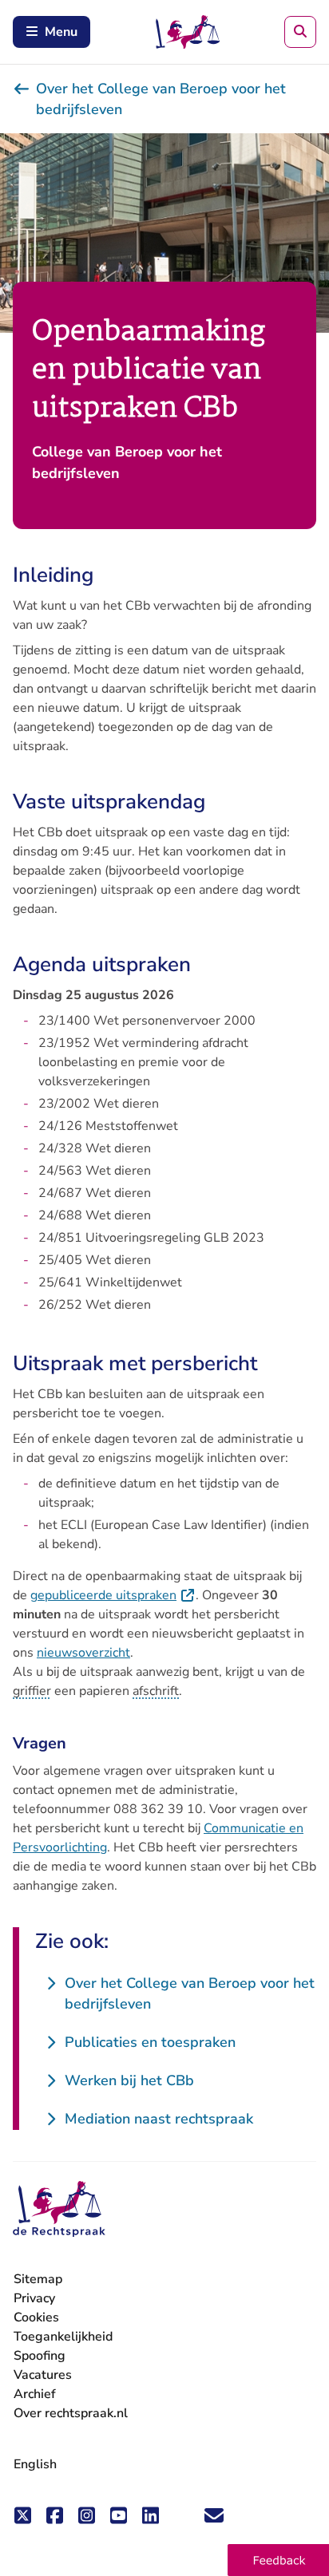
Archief (35, 2394)
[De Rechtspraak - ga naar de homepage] (59, 2209)
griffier (32, 1691)
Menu (61, 32)
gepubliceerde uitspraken (113, 1595)
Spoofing (40, 2356)
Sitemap (38, 2279)
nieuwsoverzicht (83, 1653)
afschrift (156, 1691)
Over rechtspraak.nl (71, 2413)
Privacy (34, 2298)
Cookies (36, 2317)
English (35, 2464)
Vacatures (43, 2375)
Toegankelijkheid (63, 2337)
